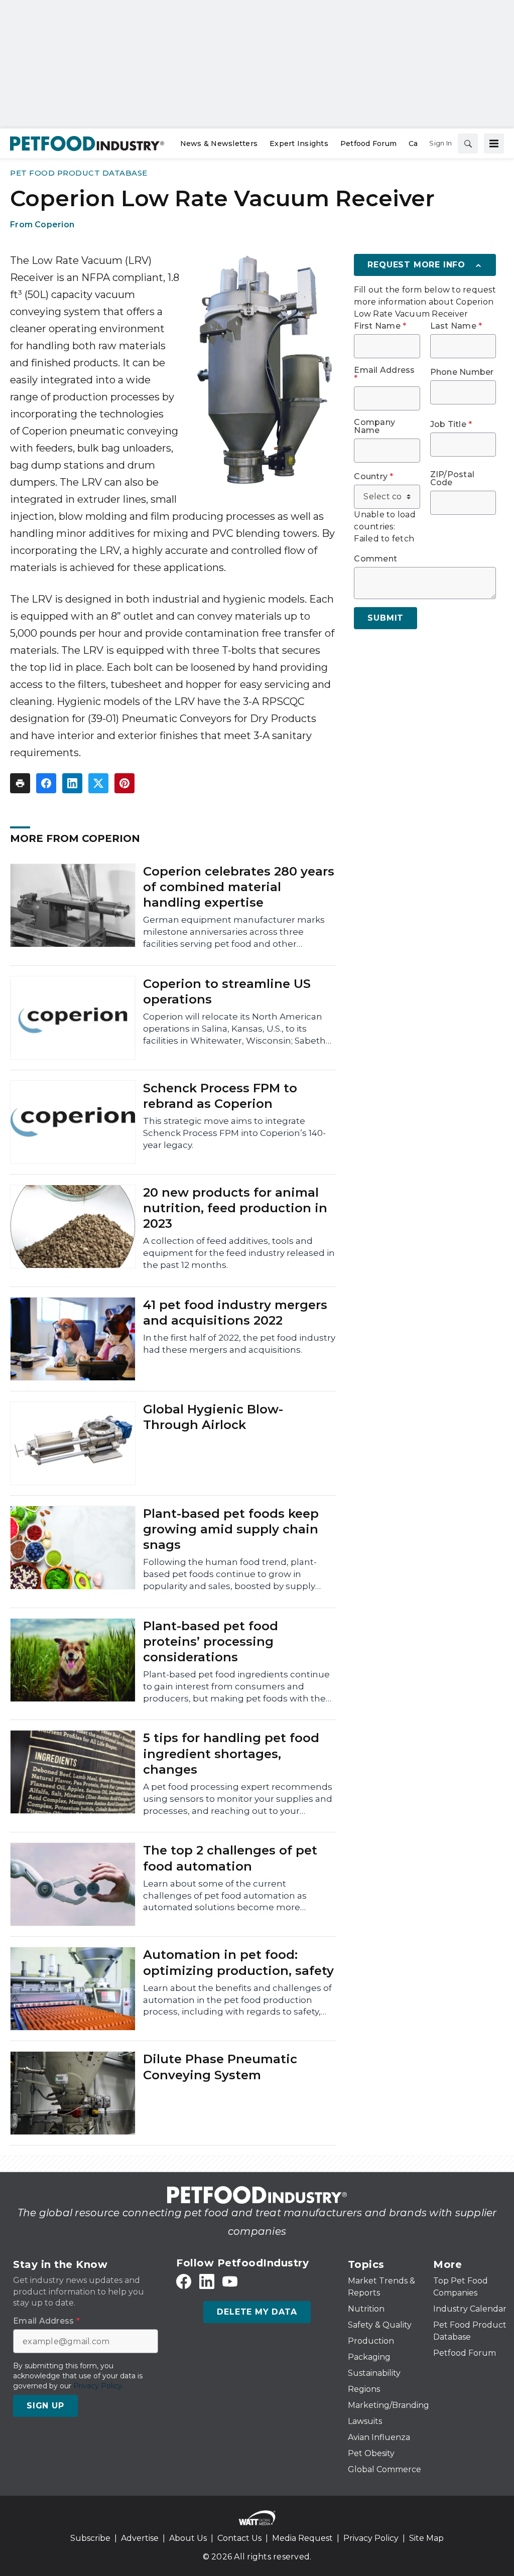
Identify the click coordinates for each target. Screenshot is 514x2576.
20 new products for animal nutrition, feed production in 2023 (235, 1208)
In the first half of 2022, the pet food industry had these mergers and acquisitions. (239, 1344)
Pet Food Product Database (79, 173)
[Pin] (124, 783)
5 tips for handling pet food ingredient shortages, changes (231, 1753)
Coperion (54, 225)
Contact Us (239, 2538)
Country (373, 477)
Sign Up (45, 2406)
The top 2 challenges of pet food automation (230, 1858)
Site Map (426, 2538)
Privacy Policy (371, 2538)
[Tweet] (98, 783)
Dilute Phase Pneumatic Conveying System (220, 2067)
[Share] (46, 783)
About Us (188, 2538)
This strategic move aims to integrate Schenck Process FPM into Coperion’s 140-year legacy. (234, 1133)
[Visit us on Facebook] (184, 2282)
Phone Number (462, 372)
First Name (380, 326)
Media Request (302, 2538)
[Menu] (494, 144)
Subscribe (90, 2538)
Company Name (374, 426)
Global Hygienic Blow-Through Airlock (213, 1417)
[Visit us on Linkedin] (207, 2282)
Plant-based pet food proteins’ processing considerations (211, 1641)
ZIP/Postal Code (453, 479)
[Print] (20, 783)
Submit (385, 618)
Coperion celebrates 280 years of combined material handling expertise (239, 887)
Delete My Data (257, 2312)
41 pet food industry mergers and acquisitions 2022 (235, 1313)
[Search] (468, 144)
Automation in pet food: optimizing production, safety (238, 1962)
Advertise (140, 2538)
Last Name (456, 326)
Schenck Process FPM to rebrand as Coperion (220, 1096)
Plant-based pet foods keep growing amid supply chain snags (231, 1529)
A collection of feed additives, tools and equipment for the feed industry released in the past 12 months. (239, 1253)
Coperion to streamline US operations (227, 991)
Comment (375, 559)
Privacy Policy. (98, 2386)
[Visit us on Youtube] (230, 2282)
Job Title (451, 424)
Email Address (384, 374)
